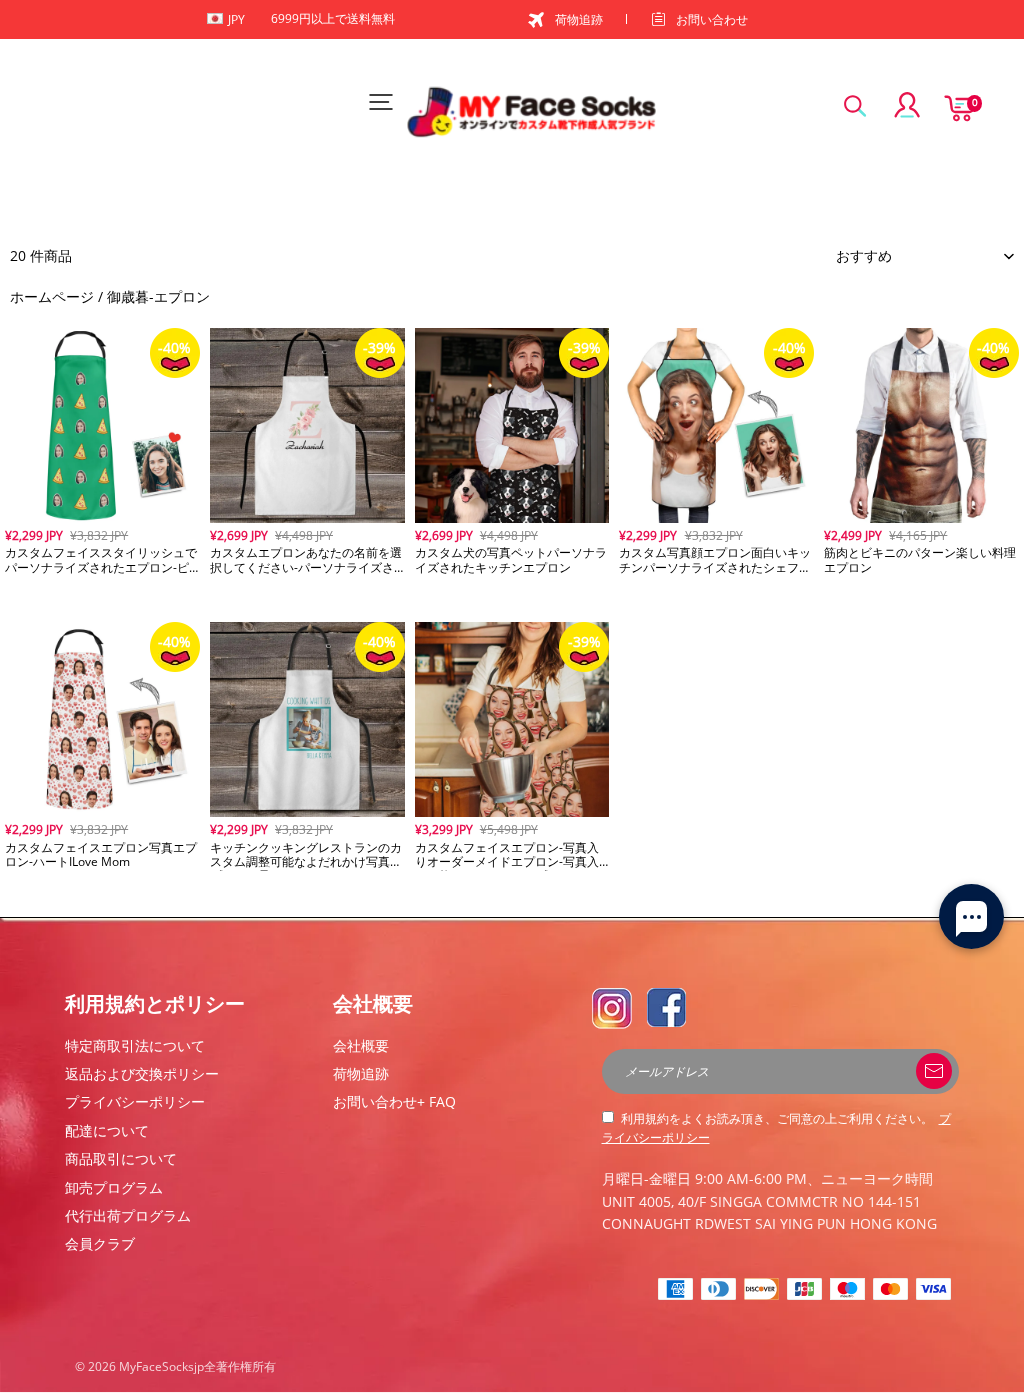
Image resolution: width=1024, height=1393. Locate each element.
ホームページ (52, 296)
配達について (107, 1130)
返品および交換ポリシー (142, 1073)
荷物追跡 (579, 19)
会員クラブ (100, 1243)
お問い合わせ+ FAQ (394, 1101)
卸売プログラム (114, 1187)
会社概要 (361, 1045)
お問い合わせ (712, 19)
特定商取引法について (135, 1045)
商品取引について (121, 1158)
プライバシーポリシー (135, 1101)
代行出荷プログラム (128, 1215)
